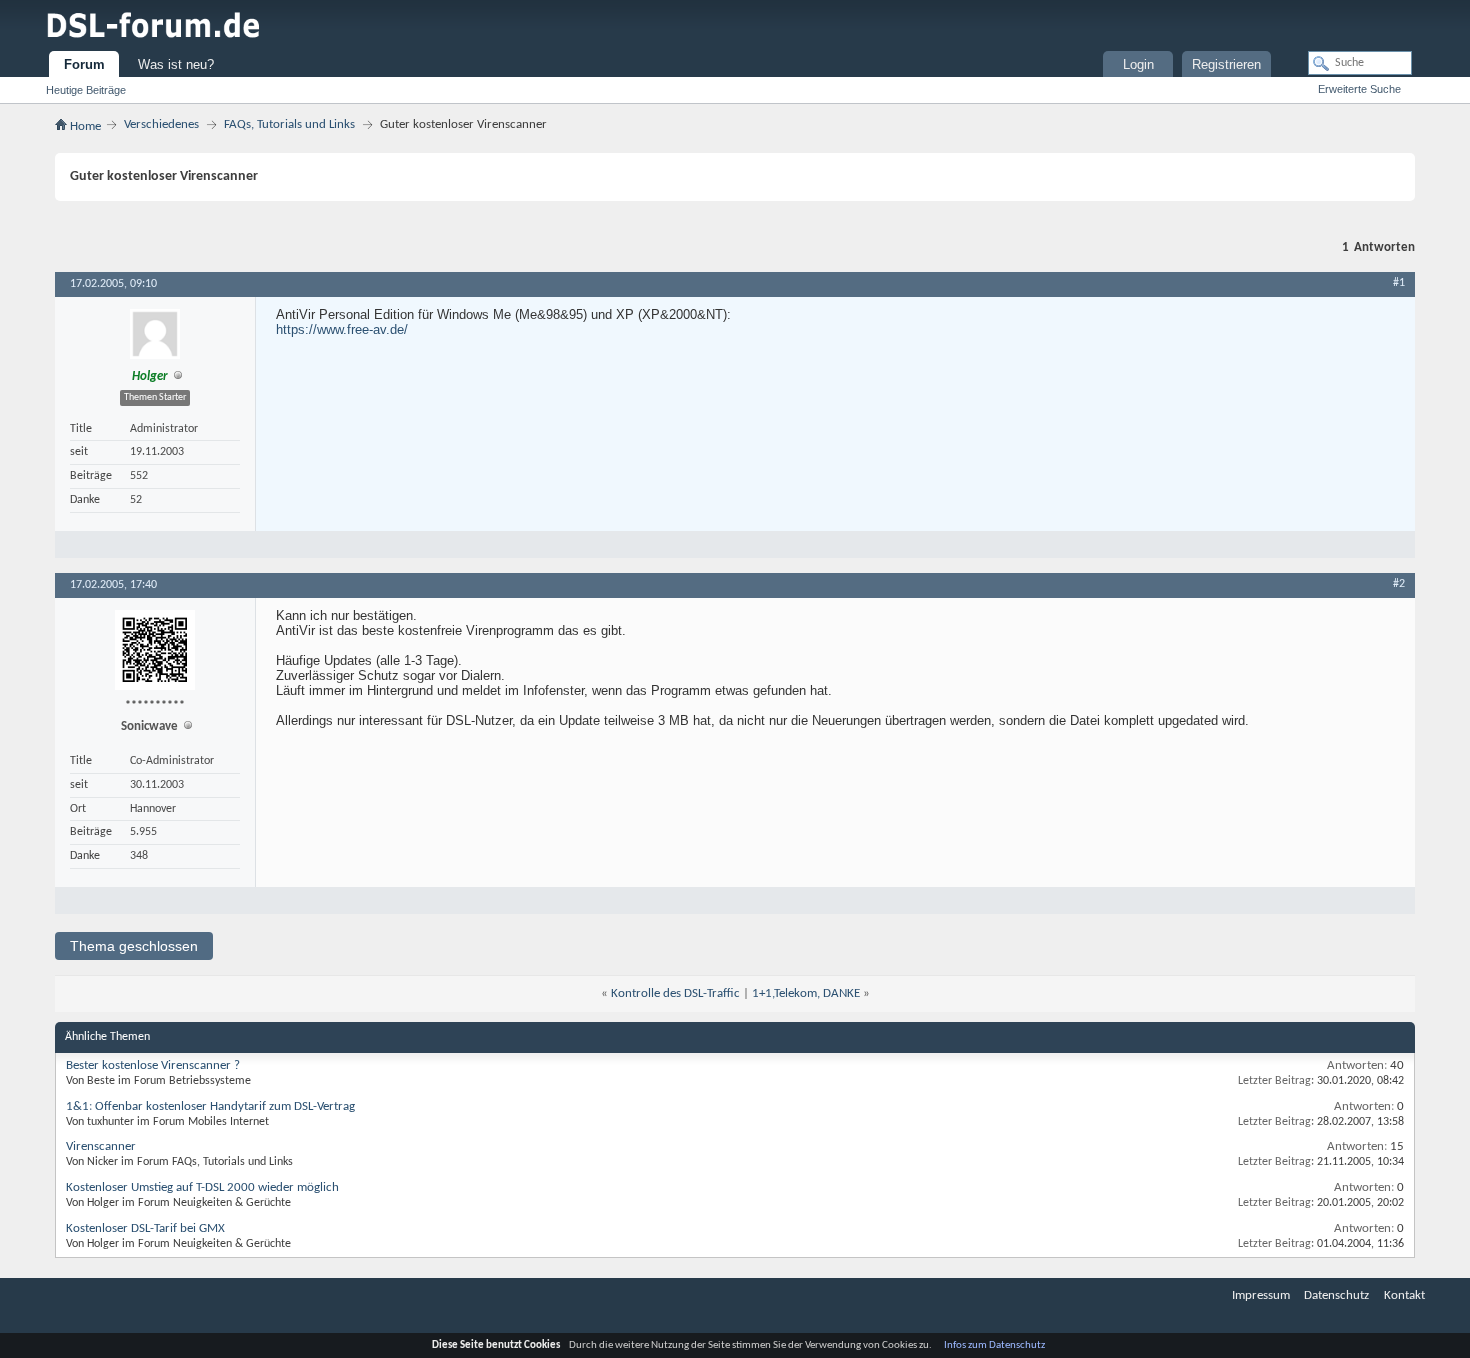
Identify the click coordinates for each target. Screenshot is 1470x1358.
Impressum (1261, 1295)
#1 (1399, 283)
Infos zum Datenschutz (994, 1345)
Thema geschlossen (134, 946)
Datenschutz (1336, 1295)
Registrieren (1226, 64)
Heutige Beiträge (86, 90)
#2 (1399, 584)
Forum (84, 64)
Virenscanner (101, 1146)
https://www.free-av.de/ (342, 329)
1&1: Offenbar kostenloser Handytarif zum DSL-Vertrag (210, 1106)
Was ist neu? (176, 64)
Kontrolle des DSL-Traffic (675, 993)
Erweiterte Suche (1359, 89)
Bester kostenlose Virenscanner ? (153, 1065)
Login (1138, 64)
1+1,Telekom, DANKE (806, 993)
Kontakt (1404, 1295)
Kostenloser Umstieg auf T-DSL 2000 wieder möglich (202, 1187)
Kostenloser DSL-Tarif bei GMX (145, 1228)
